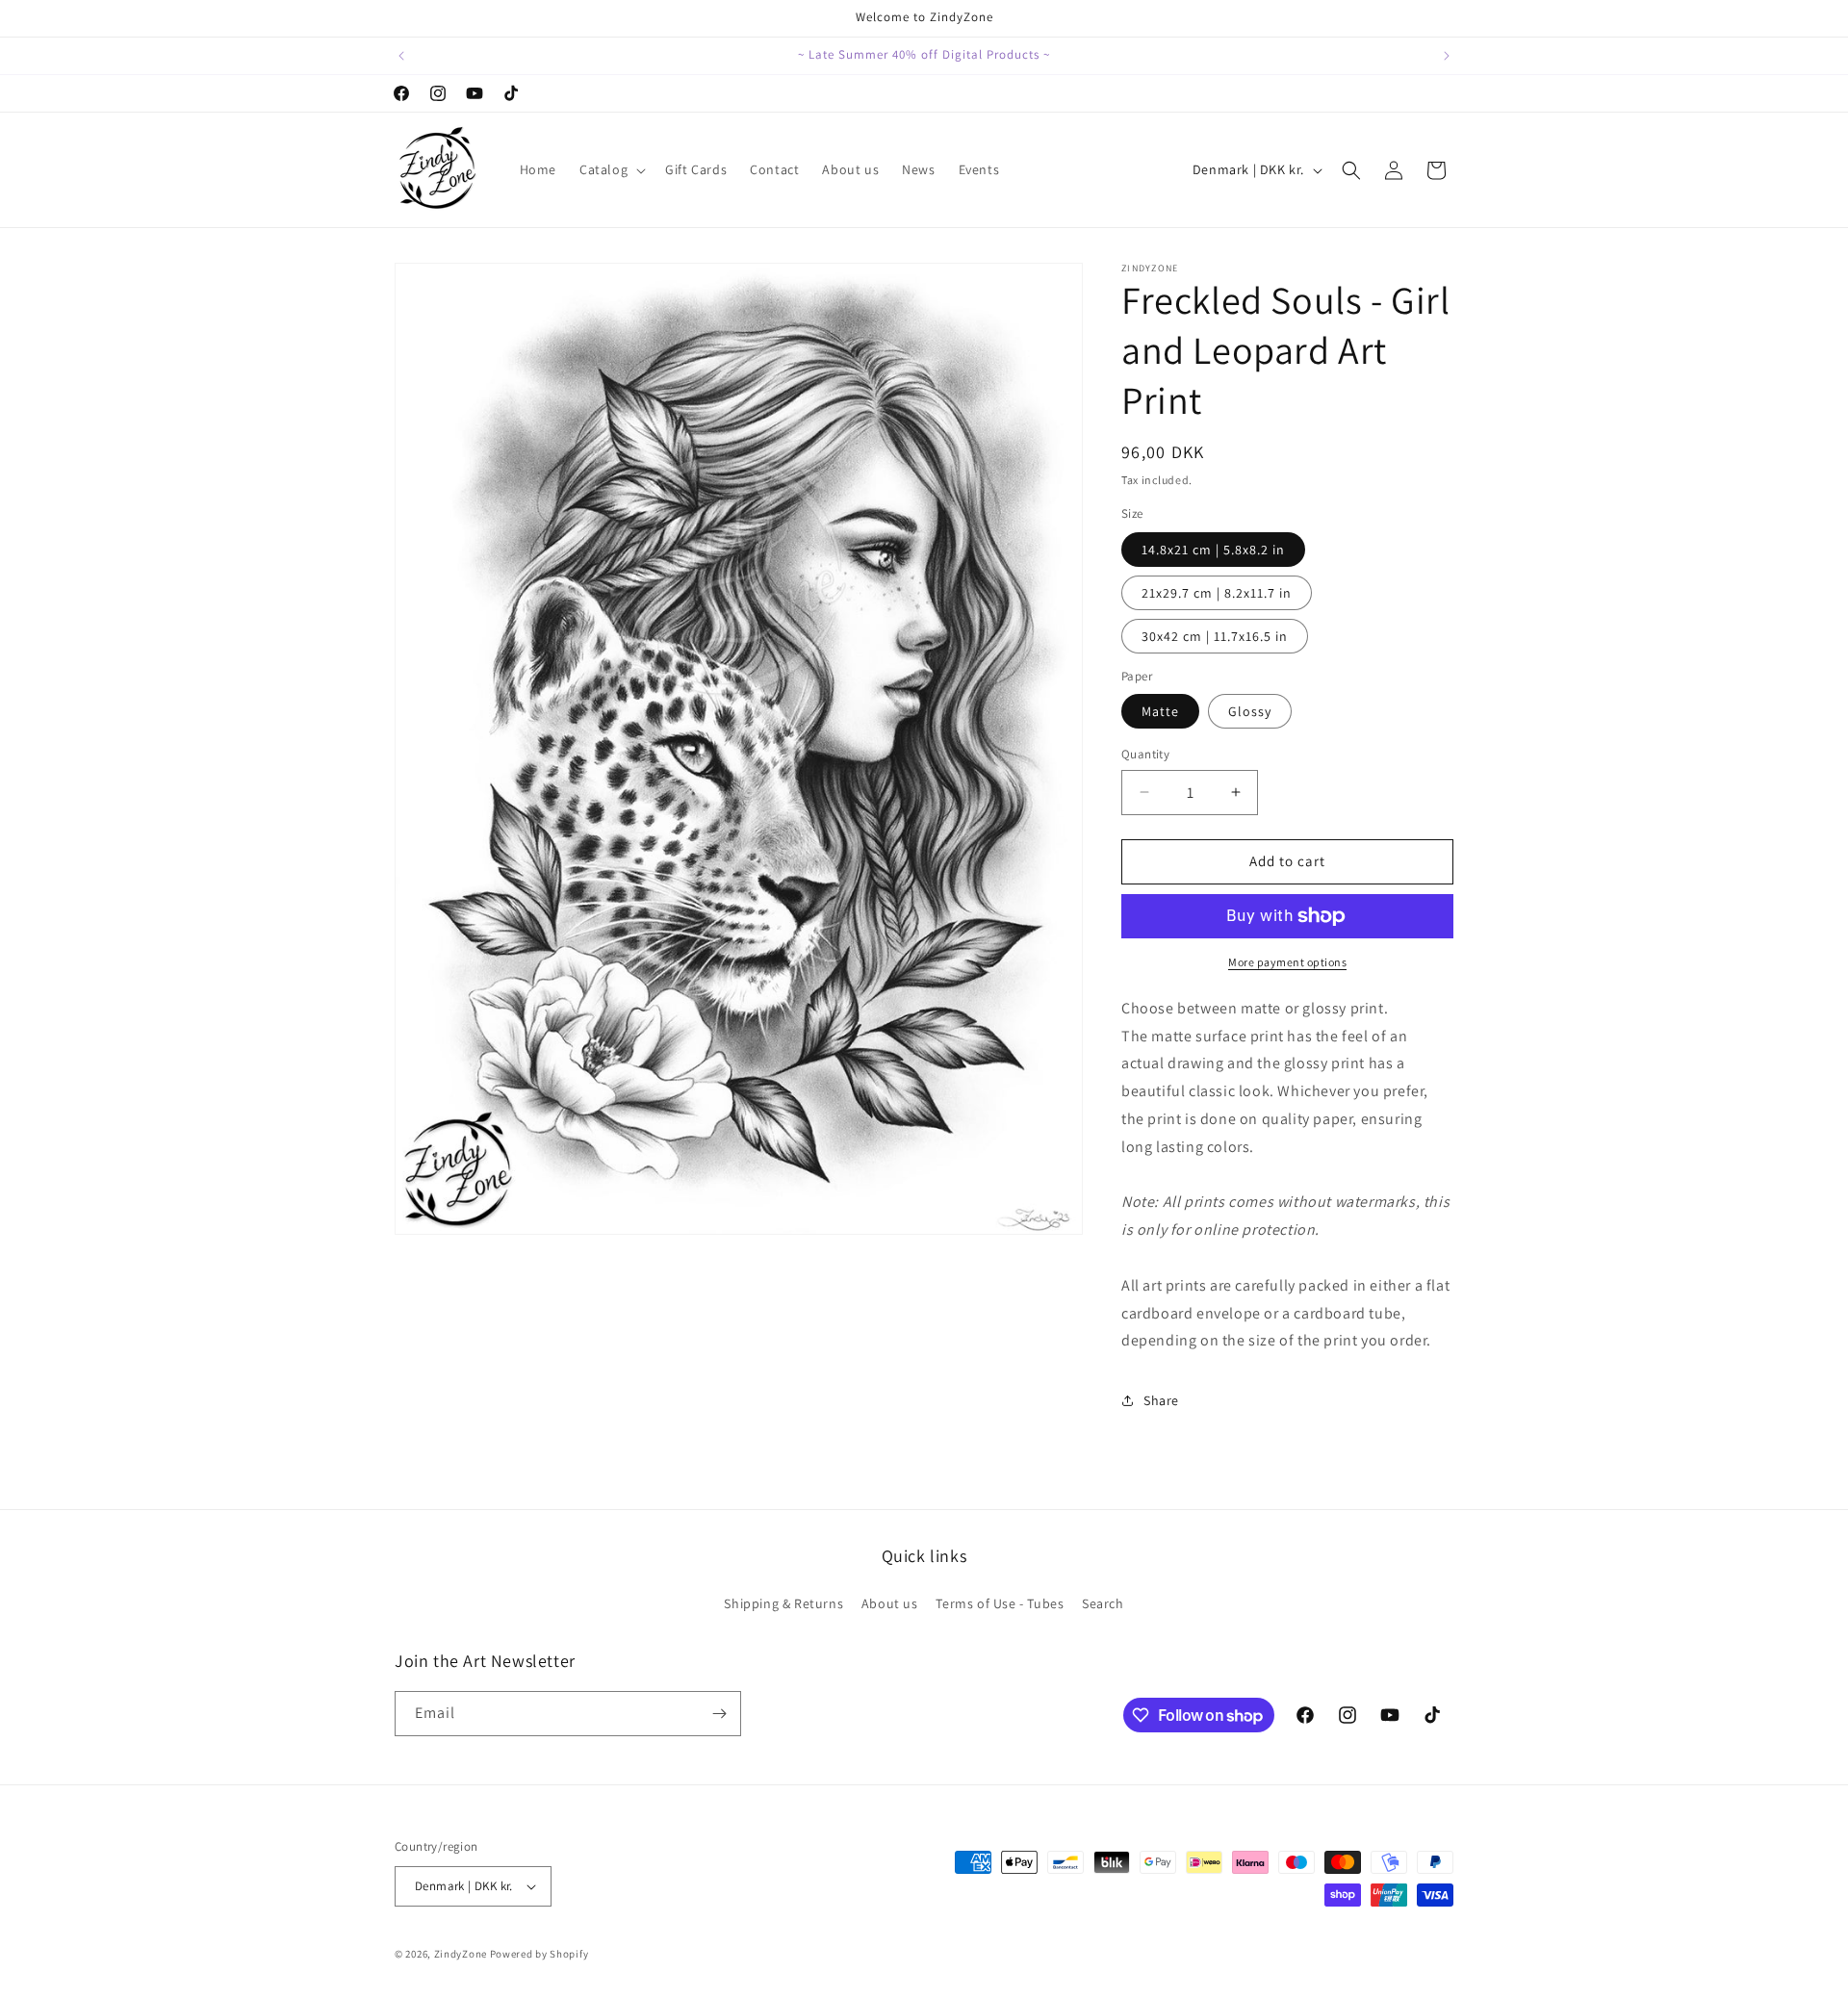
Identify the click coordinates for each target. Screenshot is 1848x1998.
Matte (1160, 711)
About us (890, 1603)
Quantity (1145, 754)
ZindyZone (461, 1954)
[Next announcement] (1447, 56)
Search (1103, 1603)
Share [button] (1161, 1400)
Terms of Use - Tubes (1000, 1603)
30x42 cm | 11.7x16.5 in (1215, 636)
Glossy (1250, 711)
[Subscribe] (719, 1714)
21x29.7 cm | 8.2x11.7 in (1217, 593)
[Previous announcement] (401, 56)
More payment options (1287, 962)
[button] (611, 169)
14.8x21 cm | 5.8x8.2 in (1213, 550)
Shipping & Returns (783, 1603)
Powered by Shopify (539, 1954)
